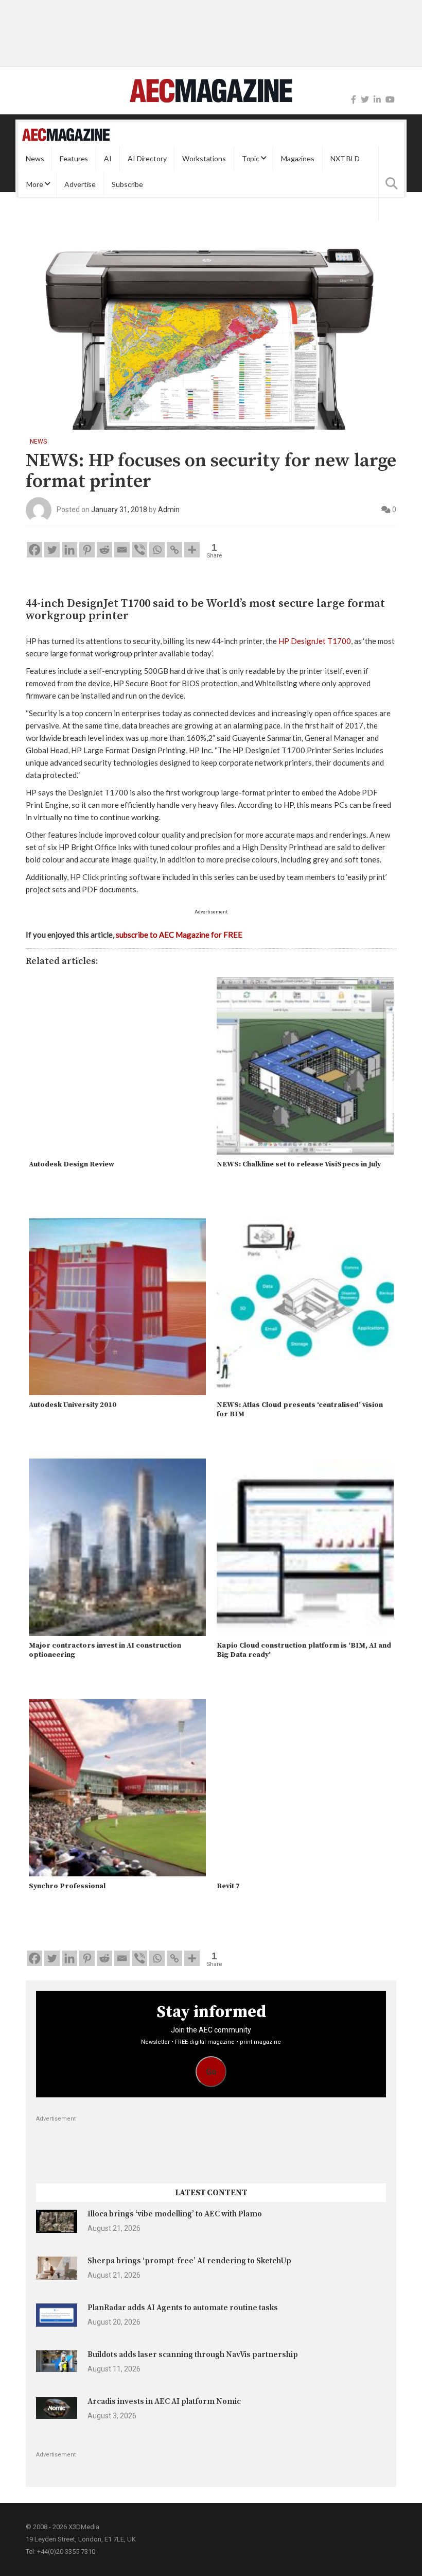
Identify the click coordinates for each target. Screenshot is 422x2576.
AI (108, 158)
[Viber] (139, 550)
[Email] (122, 550)
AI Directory (147, 158)
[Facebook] (354, 100)
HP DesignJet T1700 (315, 641)
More (34, 184)
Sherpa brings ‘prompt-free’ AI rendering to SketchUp (189, 2261)
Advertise (80, 184)
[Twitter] (365, 100)
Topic (251, 158)
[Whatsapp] (157, 550)
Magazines (298, 158)
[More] (192, 550)
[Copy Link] (174, 550)
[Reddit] (104, 550)
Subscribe (127, 184)
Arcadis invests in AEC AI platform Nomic (164, 2402)
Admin (169, 510)
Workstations (204, 158)
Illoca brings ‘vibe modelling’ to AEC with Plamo (175, 2214)
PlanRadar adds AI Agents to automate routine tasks (183, 2308)
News (35, 158)
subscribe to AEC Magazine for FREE (179, 935)
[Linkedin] (69, 550)
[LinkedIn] (377, 100)
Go (211, 2072)
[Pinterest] (87, 550)
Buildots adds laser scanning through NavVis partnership (193, 2355)
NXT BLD (345, 158)
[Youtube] (390, 100)
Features (74, 158)
